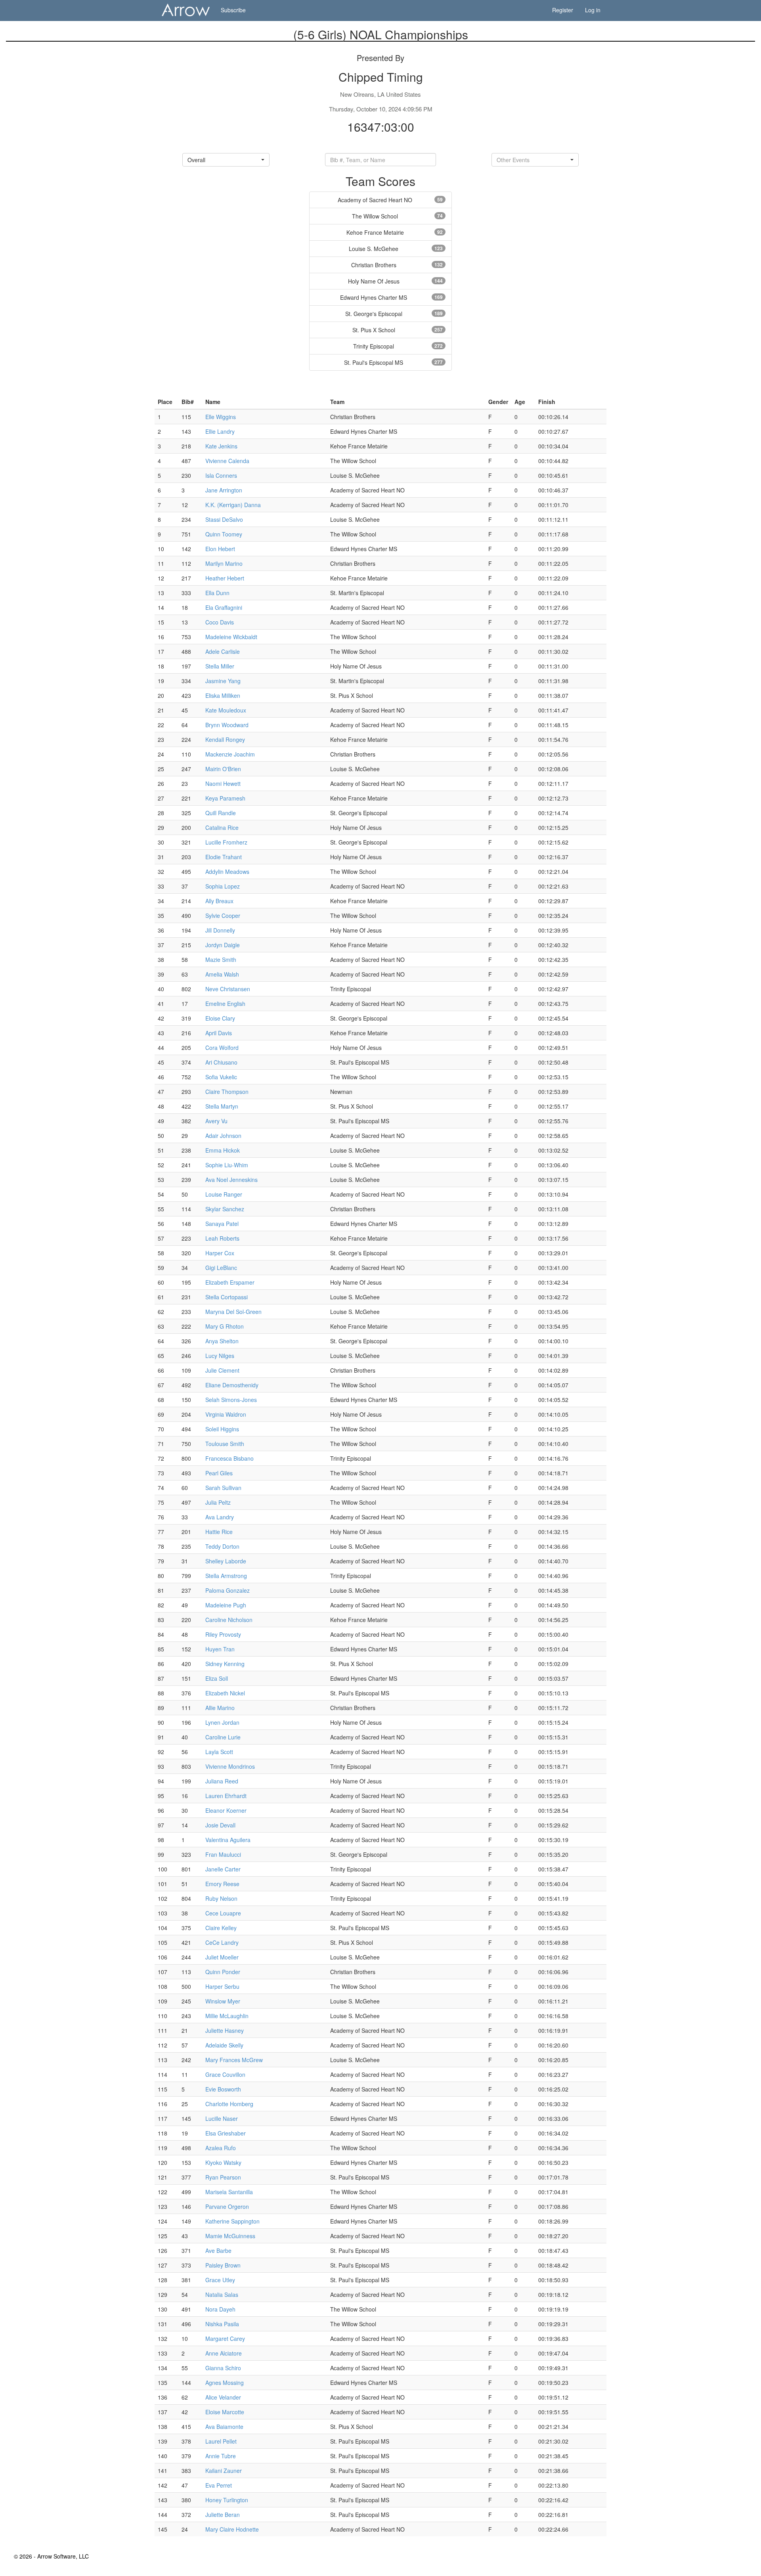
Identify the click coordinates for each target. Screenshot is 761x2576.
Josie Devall (220, 1825)
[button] (226, 160)
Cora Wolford (222, 1048)
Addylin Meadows (227, 871)
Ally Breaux (219, 901)
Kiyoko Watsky (223, 2162)
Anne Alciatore (224, 2353)
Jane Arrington (224, 490)
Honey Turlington (227, 2500)
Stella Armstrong (226, 1576)
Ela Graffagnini (224, 607)
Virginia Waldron (226, 1414)
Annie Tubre (221, 2456)
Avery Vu (216, 1121)
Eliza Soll (217, 1678)
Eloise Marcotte (225, 2412)
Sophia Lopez (223, 886)
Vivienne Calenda (227, 461)
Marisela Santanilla (229, 2192)
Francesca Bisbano (229, 1458)
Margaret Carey (225, 2339)
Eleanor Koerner (226, 1810)
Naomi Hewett (223, 783)
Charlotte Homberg (229, 2104)
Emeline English (225, 1004)
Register (563, 10)
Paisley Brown (223, 2265)
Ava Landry (220, 1517)
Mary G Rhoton (225, 1326)
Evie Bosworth (223, 2089)
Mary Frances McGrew (234, 2060)
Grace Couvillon (225, 2074)
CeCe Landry (222, 1942)
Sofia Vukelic (221, 1077)
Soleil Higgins (222, 1429)
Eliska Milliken (223, 695)
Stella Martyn (222, 1106)
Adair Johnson (223, 1136)
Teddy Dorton (222, 1546)
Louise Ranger (224, 1194)
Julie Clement (222, 1370)
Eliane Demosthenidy (232, 1385)
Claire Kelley (221, 1928)
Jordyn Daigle (223, 945)
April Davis (219, 1033)
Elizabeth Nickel (225, 1693)
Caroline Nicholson (229, 1620)
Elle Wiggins (221, 417)
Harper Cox (220, 1253)
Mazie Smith (221, 960)
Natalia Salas (222, 2294)
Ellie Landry (220, 431)
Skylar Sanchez (225, 1209)
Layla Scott (219, 1752)
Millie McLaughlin (227, 2016)
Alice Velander (223, 2397)
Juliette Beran (223, 2515)
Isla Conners (221, 475)
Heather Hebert (225, 578)
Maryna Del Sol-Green (233, 1312)
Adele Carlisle (223, 651)
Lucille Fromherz (226, 842)
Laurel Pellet (221, 2441)
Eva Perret (219, 2485)
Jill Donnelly (220, 930)
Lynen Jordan (222, 1722)
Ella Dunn (217, 593)
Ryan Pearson (223, 2177)
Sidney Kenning (225, 1664)
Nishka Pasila (222, 2324)
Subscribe (233, 10)
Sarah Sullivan (223, 1488)
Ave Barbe (218, 2250)
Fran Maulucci (223, 1854)
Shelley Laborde (226, 1561)
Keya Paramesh (225, 798)
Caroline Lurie (223, 1737)
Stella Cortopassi (227, 1297)
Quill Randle (221, 813)
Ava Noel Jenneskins (231, 1180)
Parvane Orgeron (227, 2206)
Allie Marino (220, 1708)
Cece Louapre (223, 1913)
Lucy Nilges (220, 1356)
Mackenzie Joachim (230, 754)
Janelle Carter (223, 1869)
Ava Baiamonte (224, 2427)
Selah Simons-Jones (231, 1400)
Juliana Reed (222, 1781)
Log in (593, 10)
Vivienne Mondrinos (230, 1766)
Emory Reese (222, 1884)
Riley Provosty (223, 1634)
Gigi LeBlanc (221, 1268)
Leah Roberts (222, 1238)
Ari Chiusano (221, 1062)
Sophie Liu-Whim (227, 1165)
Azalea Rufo (221, 2148)
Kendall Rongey (225, 739)
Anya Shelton (222, 1341)
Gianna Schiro (223, 2368)
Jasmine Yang (223, 681)
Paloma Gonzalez (228, 1590)
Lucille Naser (222, 2118)
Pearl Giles (219, 1473)
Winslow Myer (223, 2001)
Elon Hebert (220, 549)
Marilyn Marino (224, 563)
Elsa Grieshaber (226, 2133)
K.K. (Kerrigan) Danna (233, 505)
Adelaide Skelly (224, 2045)
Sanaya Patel (222, 1224)
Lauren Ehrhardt (226, 1796)
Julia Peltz (218, 1502)
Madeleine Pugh (226, 1605)
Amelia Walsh (222, 974)
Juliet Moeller (222, 1957)
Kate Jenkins (221, 446)
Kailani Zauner (224, 2471)
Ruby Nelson (221, 1898)
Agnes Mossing (225, 2383)
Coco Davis (220, 622)
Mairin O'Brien (223, 769)
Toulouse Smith (225, 1444)
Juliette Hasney (225, 2030)
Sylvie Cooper (223, 915)
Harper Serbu (222, 1986)
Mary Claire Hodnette (232, 2529)
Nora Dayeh (220, 2309)
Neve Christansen (228, 989)
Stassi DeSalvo (224, 519)
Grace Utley (220, 2280)
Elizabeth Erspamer (230, 1282)
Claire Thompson (227, 1092)
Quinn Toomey (224, 534)
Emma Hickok (223, 1150)
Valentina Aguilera (228, 1840)
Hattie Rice (219, 1532)
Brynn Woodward (227, 725)
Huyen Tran (220, 1649)
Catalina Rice (222, 827)
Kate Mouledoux (226, 710)
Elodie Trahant (224, 857)
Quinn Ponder (223, 1972)
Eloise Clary (220, 1018)
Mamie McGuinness (230, 2236)
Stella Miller (220, 666)
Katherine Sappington (232, 2221)
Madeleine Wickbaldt (231, 637)
